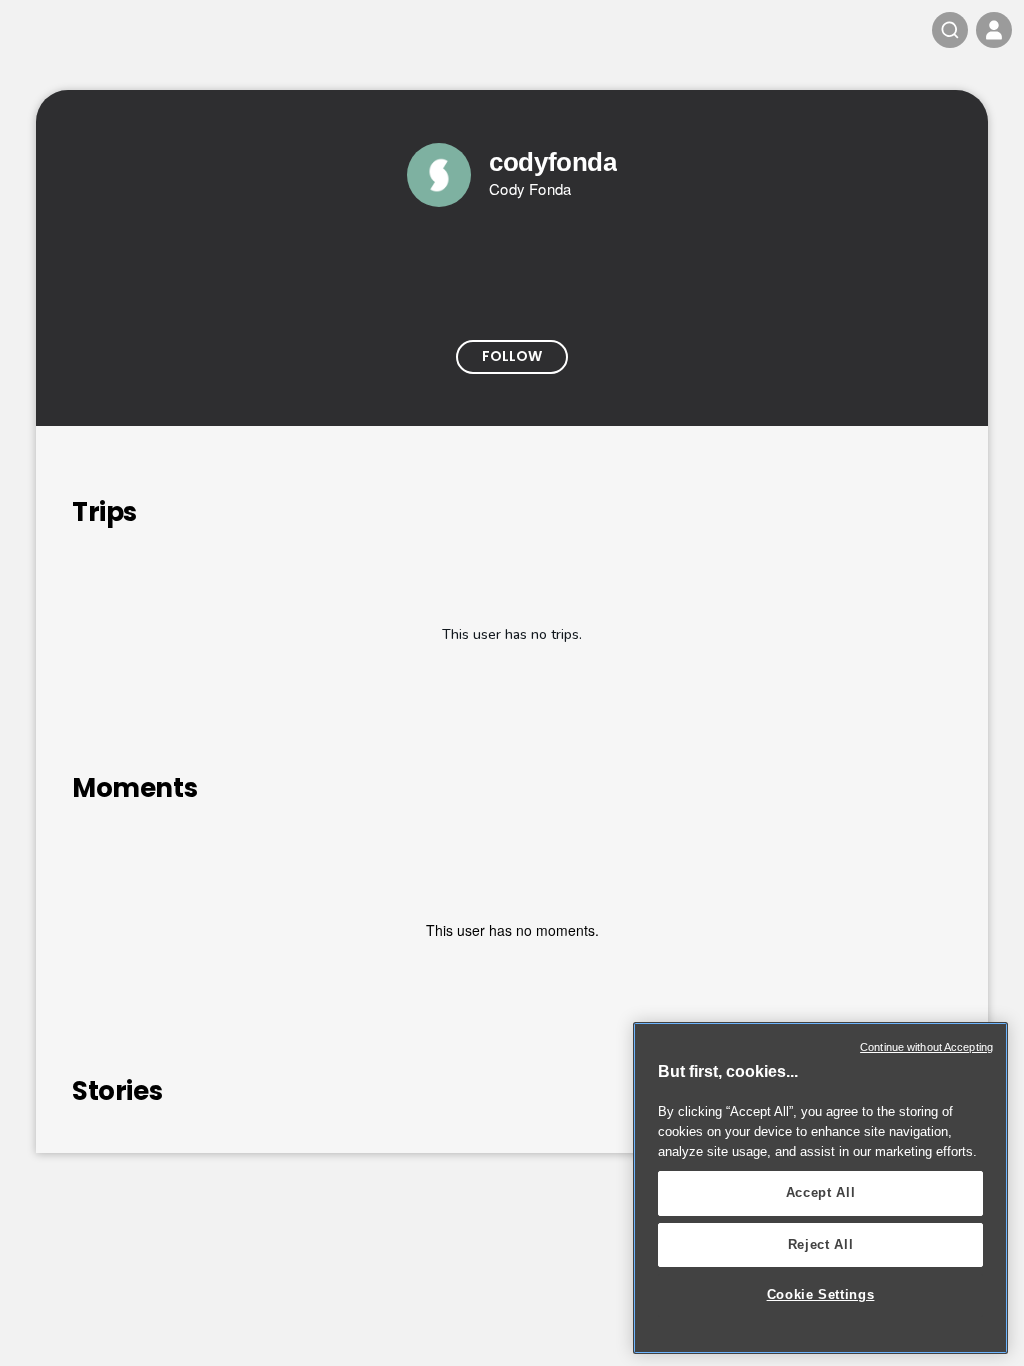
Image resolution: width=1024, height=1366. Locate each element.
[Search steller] (950, 30)
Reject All (821, 1244)
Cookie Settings (821, 1294)
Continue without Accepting (926, 1047)
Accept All (821, 1192)
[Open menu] (994, 30)
